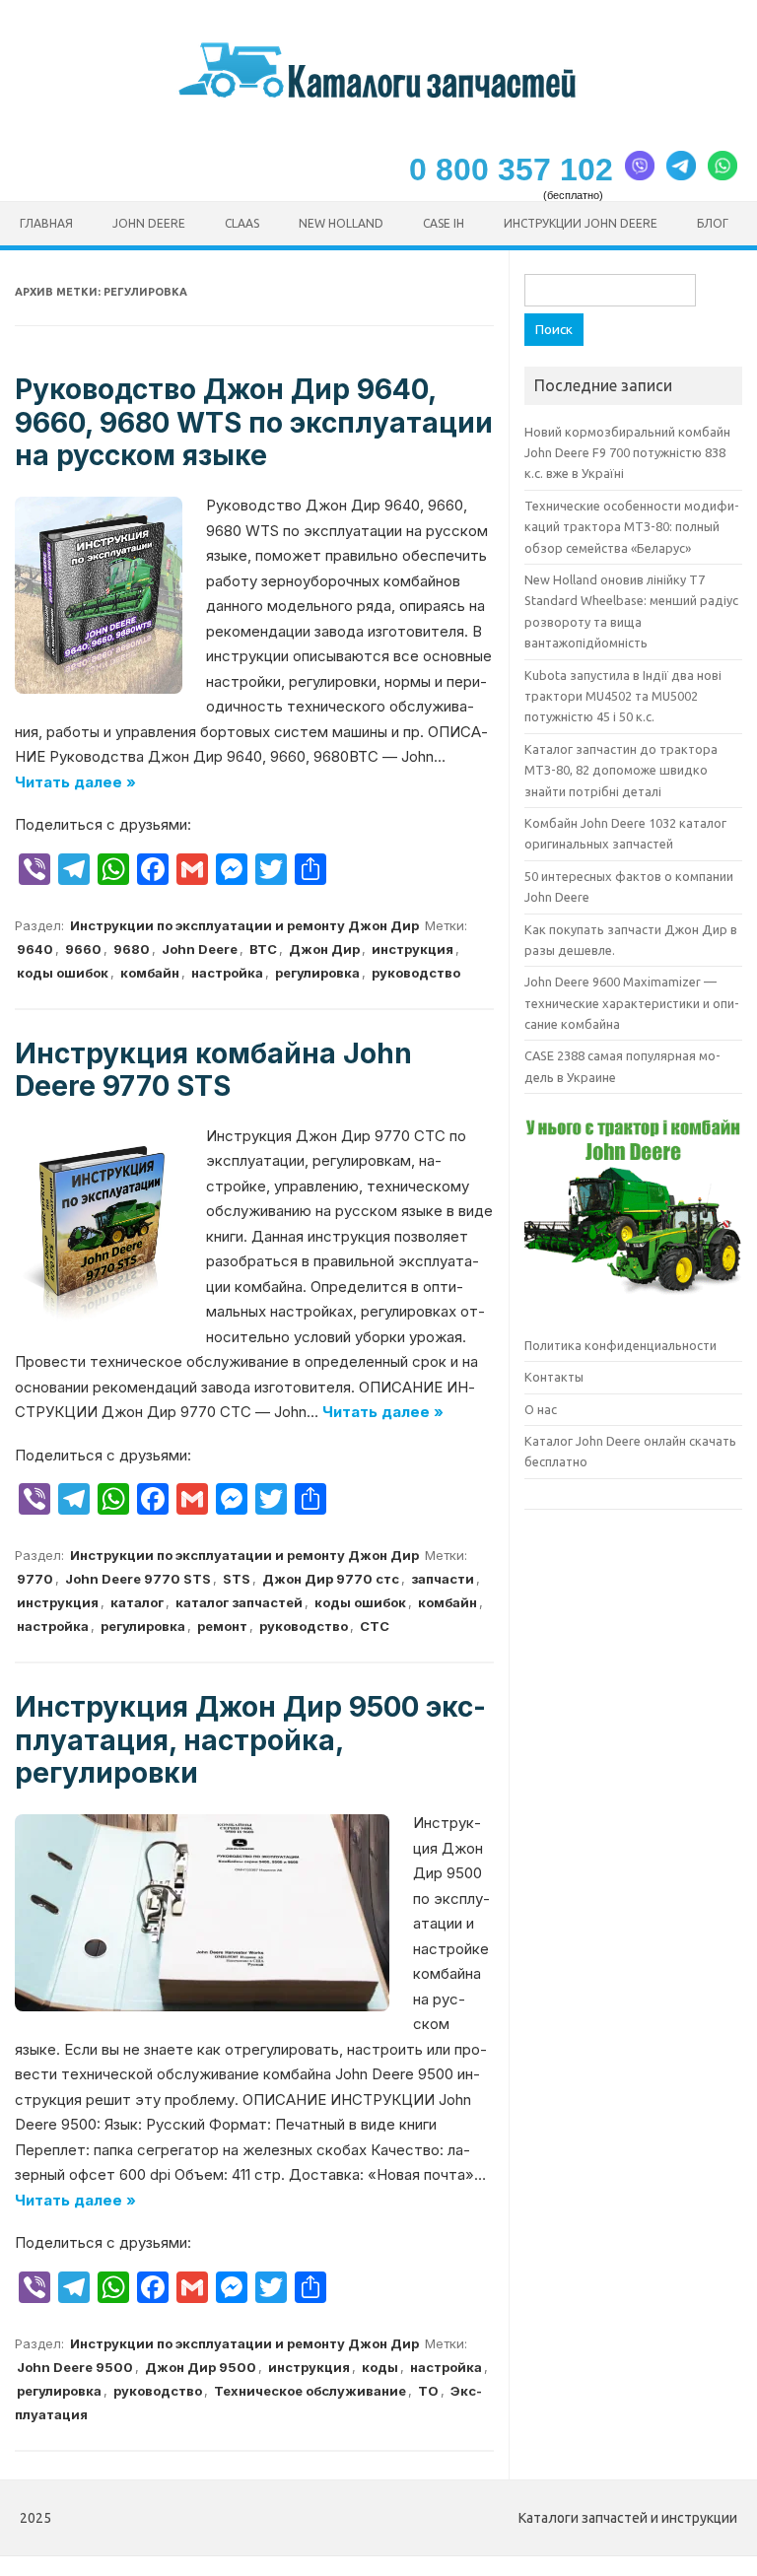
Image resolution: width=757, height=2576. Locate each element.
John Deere (149, 223)
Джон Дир (324, 949)
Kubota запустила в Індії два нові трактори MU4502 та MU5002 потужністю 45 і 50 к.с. (623, 696)
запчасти (443, 1579)
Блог (713, 223)
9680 (132, 949)
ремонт (222, 1626)
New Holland (341, 223)
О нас (541, 1409)
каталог (137, 1602)
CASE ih (444, 223)
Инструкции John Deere (581, 223)
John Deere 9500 (75, 2367)
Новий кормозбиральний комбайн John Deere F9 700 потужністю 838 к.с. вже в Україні (627, 453)
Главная (46, 223)
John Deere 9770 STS (138, 1579)
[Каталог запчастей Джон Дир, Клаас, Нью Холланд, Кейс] (379, 97)
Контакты (554, 1377)
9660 (83, 949)
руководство (416, 973)
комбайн (150, 973)
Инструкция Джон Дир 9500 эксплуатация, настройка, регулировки (250, 1740)
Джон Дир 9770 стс (331, 1579)
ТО (428, 2391)
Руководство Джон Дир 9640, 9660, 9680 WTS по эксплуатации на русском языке (254, 422)
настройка (227, 973)
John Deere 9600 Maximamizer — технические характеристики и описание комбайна (632, 1003)
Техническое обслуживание (310, 2391)
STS (237, 1579)
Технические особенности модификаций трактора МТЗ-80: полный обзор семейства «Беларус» (632, 527)
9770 (35, 1579)
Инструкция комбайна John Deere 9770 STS (213, 1070)
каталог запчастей (239, 1602)
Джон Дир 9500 (201, 2367)
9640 (35, 949)
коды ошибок (63, 973)
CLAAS (242, 223)
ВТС (263, 949)
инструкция (413, 949)
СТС (375, 1626)
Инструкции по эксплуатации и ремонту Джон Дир (244, 925)
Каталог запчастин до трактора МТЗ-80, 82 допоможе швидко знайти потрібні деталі (621, 770)
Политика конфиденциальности (620, 1345)
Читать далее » (75, 782)
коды (380, 2367)
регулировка (317, 973)
